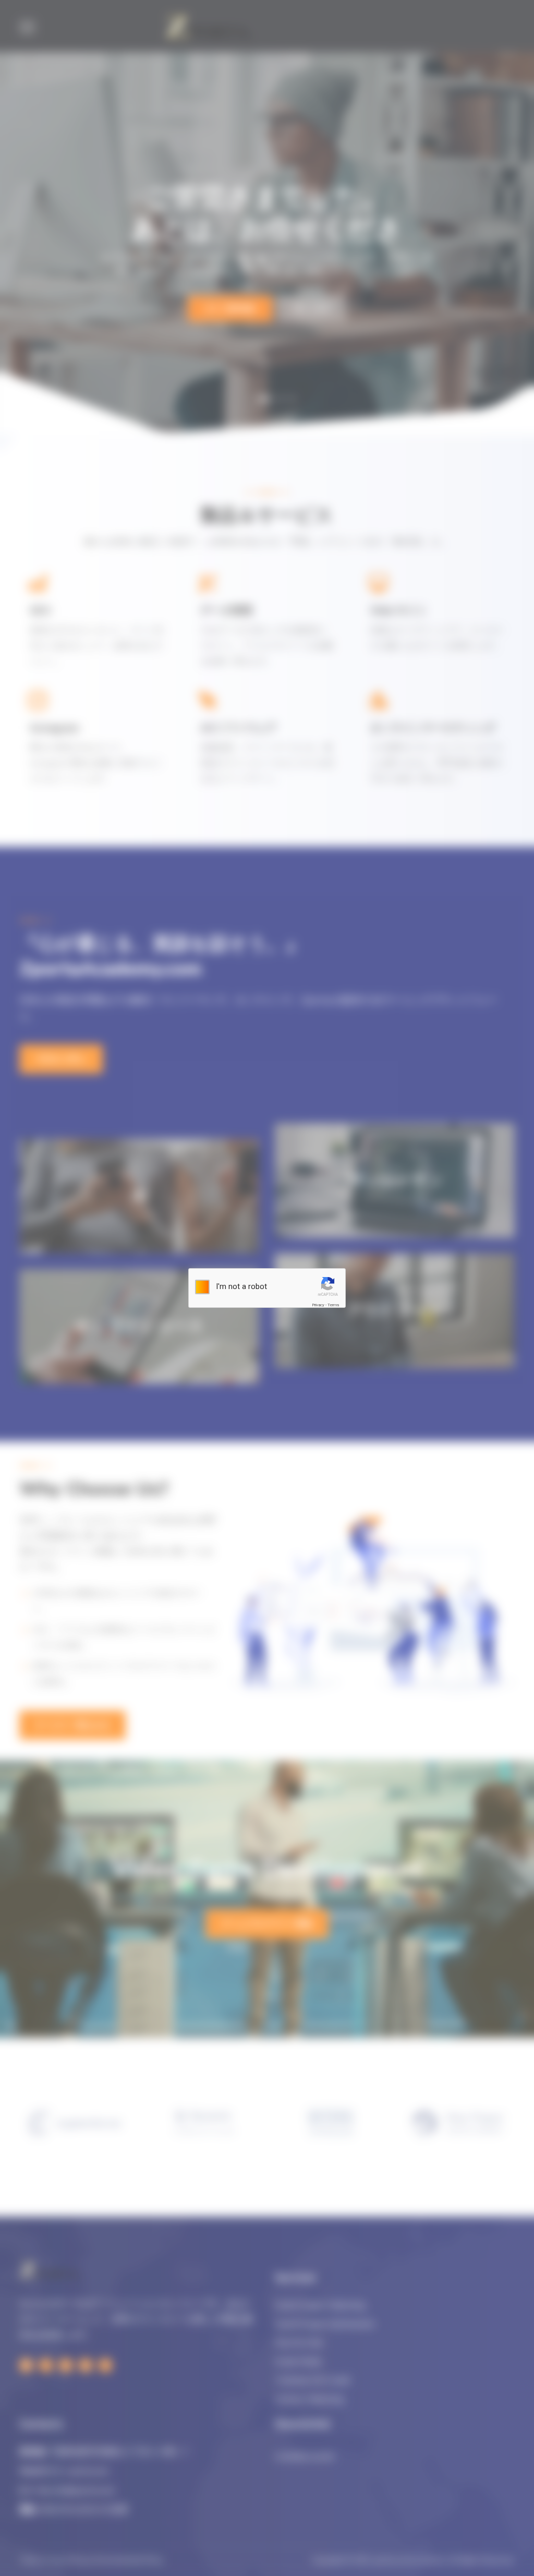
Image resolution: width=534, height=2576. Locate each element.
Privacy (318, 1305)
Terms (333, 1305)
